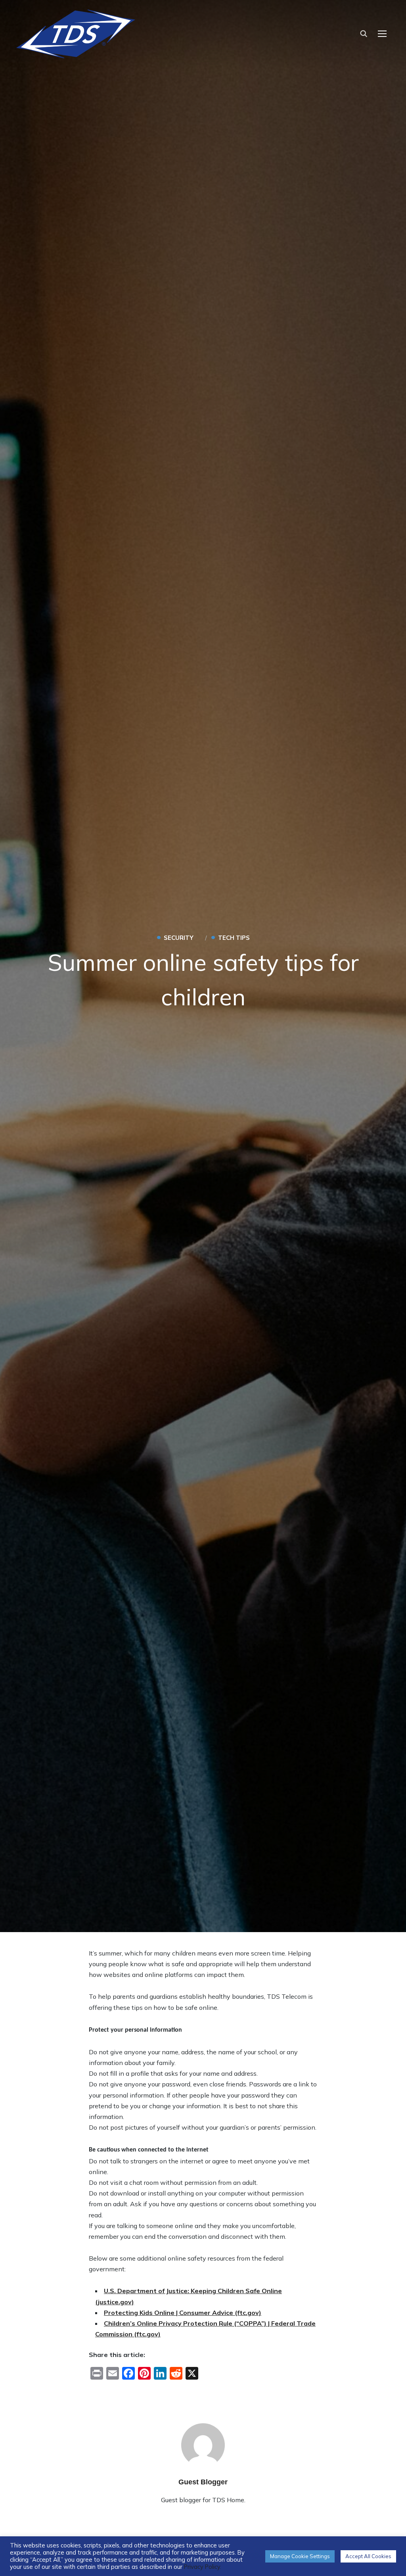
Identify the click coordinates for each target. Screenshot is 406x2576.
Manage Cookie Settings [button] (300, 2556)
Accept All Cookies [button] (368, 2556)
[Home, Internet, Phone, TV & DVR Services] (76, 31)
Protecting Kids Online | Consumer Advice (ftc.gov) (183, 2313)
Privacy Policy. (203, 2567)
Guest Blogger (203, 2482)
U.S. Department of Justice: (147, 2291)
